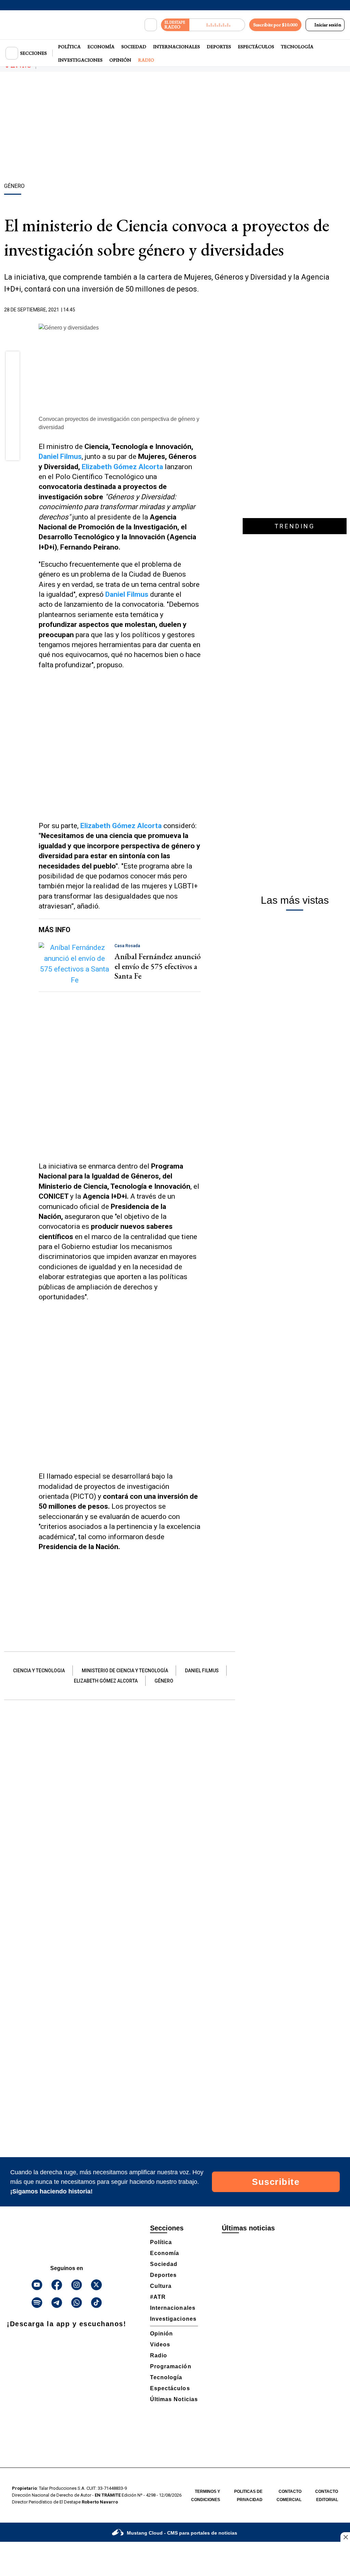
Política (69, 47)
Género (164, 1681)
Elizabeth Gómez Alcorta (122, 467)
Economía (101, 47)
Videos (160, 2345)
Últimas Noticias (174, 2399)
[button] (13, 361)
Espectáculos (256, 47)
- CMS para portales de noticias (182, 2533)
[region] (175, 128)
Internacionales (177, 47)
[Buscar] (151, 25)
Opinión (120, 60)
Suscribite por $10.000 (275, 25)
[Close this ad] (345, 2537)
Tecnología (297, 47)
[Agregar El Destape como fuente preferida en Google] (199, 310)
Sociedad (134, 47)
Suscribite (276, 2182)
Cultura (161, 2286)
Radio (146, 60)
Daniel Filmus (60, 456)
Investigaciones (80, 60)
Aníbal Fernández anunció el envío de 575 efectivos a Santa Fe (158, 966)
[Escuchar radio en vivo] (217, 25)
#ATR (158, 2297)
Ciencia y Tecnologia (39, 1671)
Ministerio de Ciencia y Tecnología (125, 1671)
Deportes (219, 47)
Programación (171, 2366)
